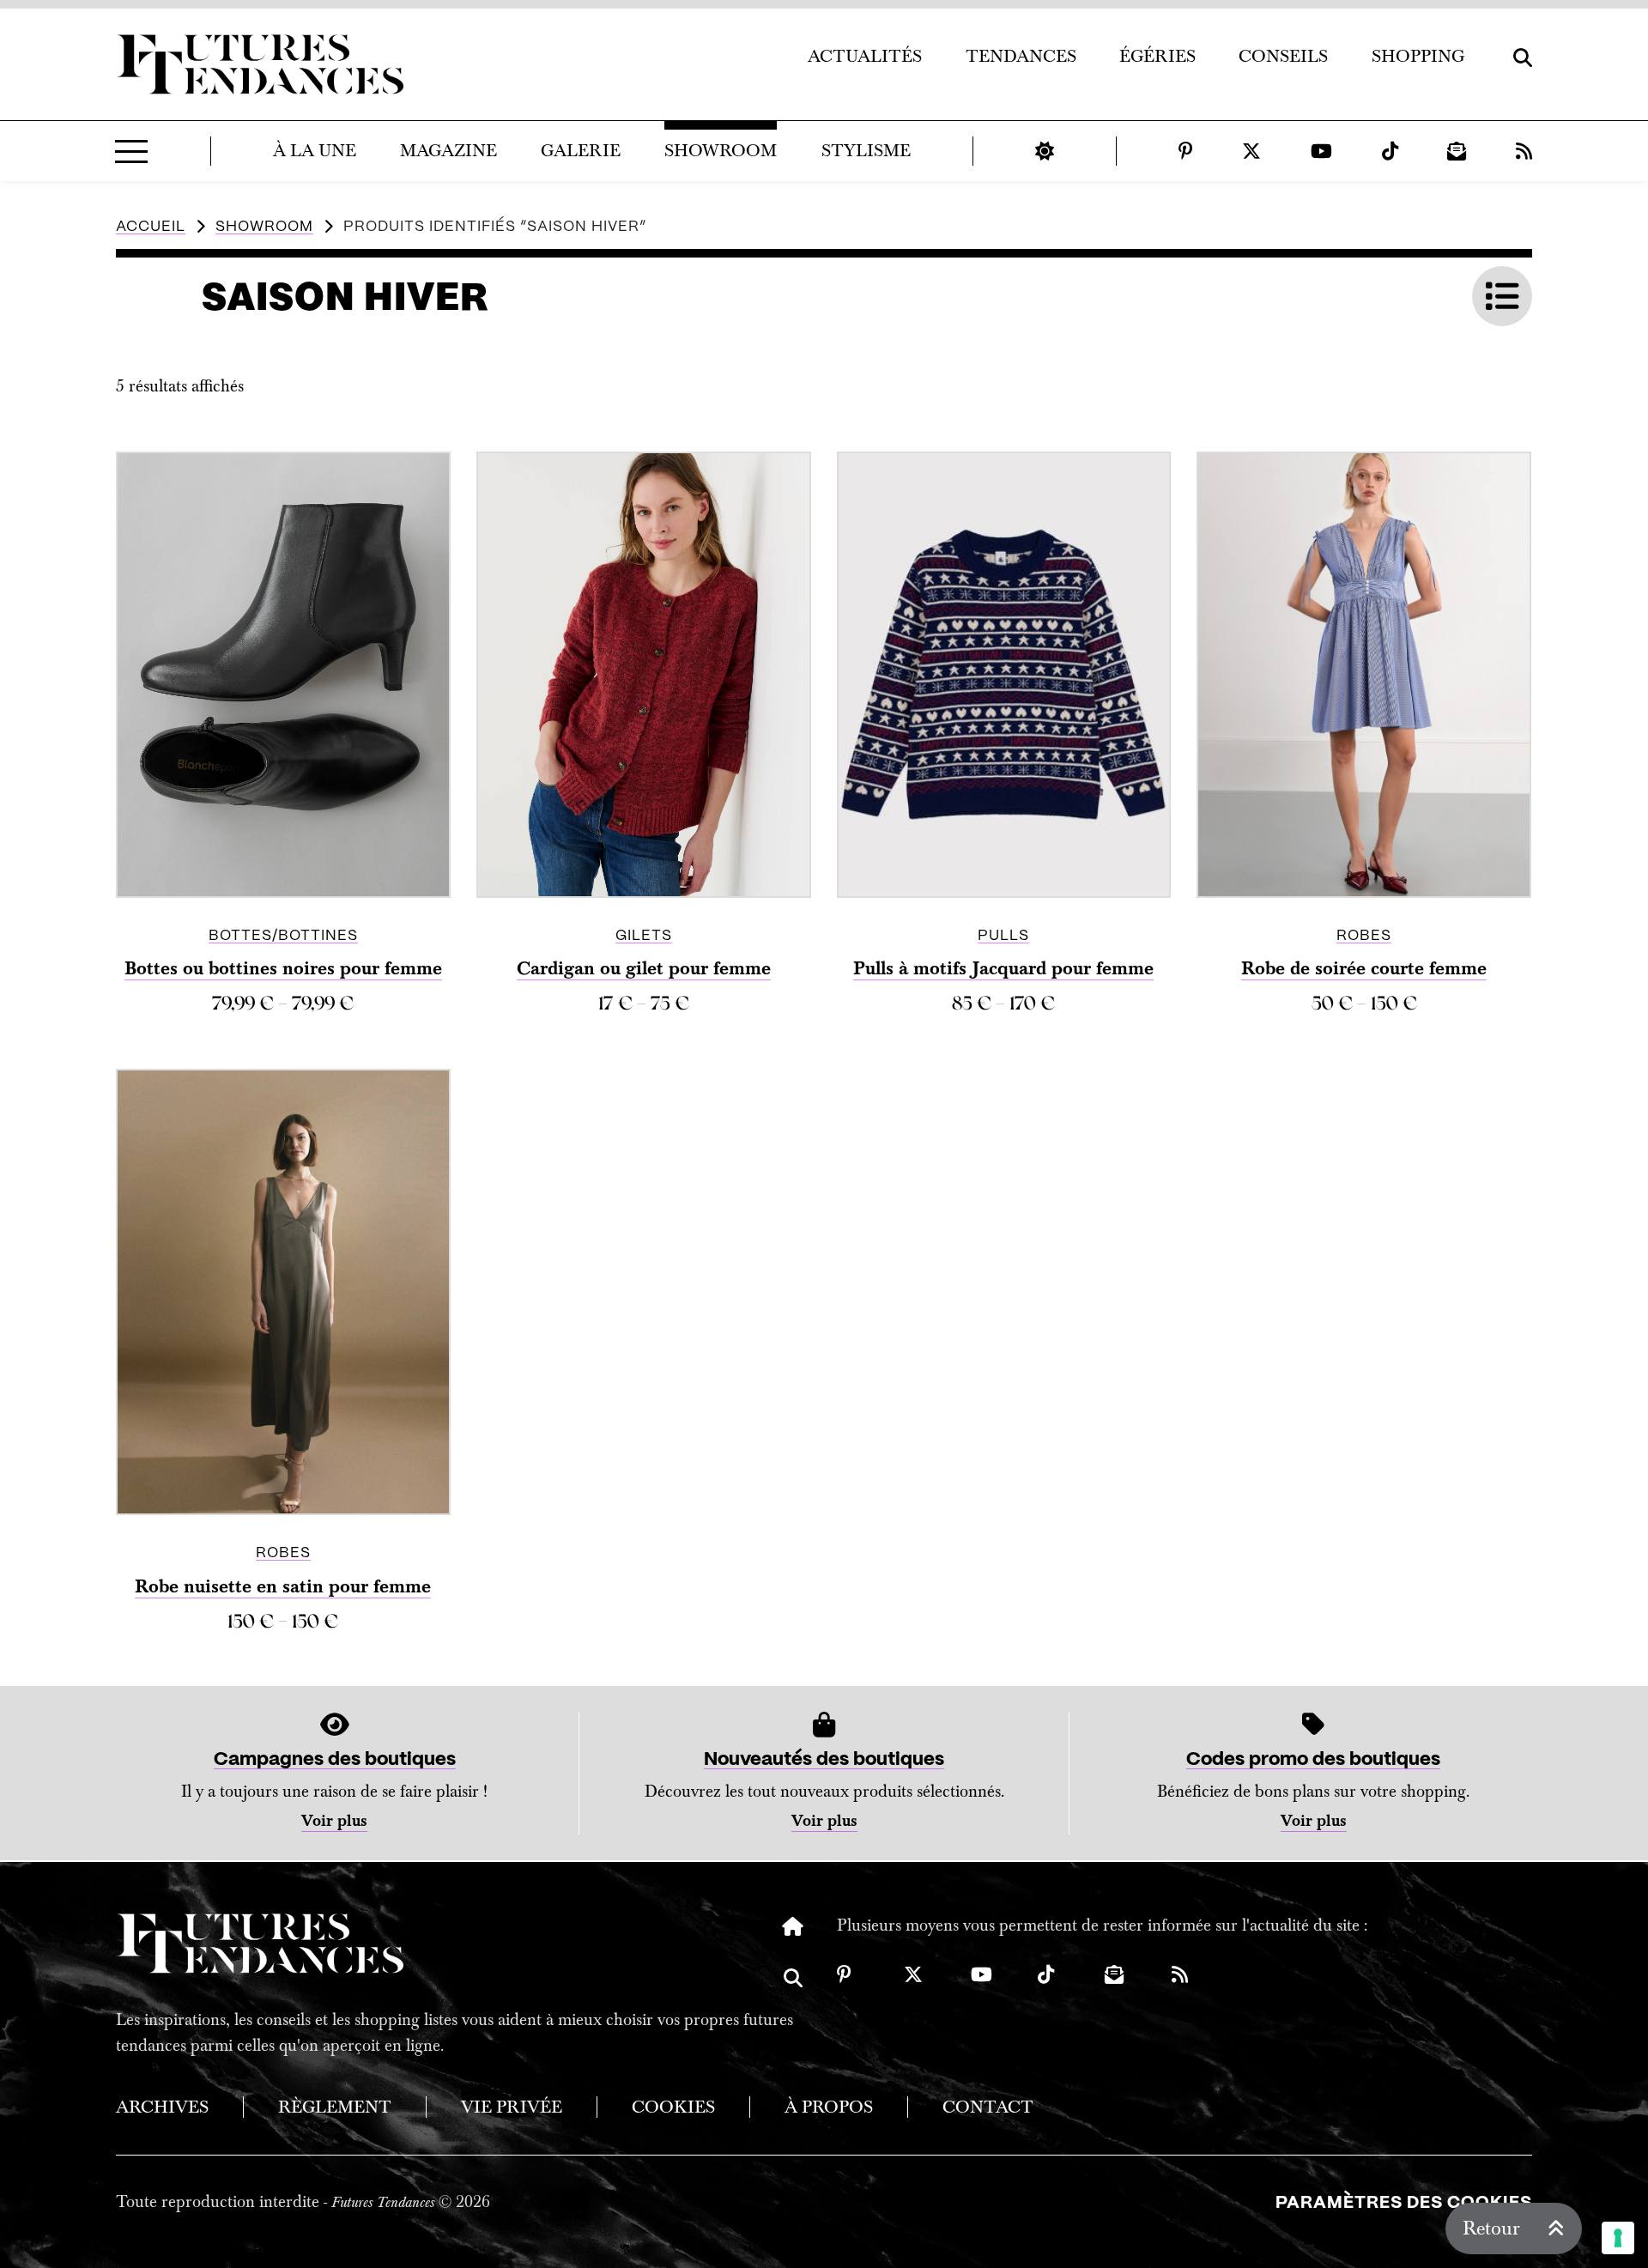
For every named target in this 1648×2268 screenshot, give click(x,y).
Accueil (151, 227)
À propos (829, 2107)
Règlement (335, 2107)
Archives (162, 2107)
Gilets (644, 936)
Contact (988, 2107)
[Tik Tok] (1390, 151)
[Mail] (1457, 151)
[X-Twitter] (1251, 151)
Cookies (673, 2107)
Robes (1364, 936)
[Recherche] (793, 1991)
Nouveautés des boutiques (824, 1759)
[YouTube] (1321, 151)
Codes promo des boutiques (1313, 1759)
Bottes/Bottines (283, 936)
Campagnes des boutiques (335, 1759)
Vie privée (512, 2107)
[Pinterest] (1186, 151)
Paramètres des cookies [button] (1404, 2203)
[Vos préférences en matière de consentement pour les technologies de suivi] (1618, 2238)
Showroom (264, 227)
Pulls (1003, 936)
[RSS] (1524, 151)
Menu (131, 151)
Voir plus (334, 1821)
